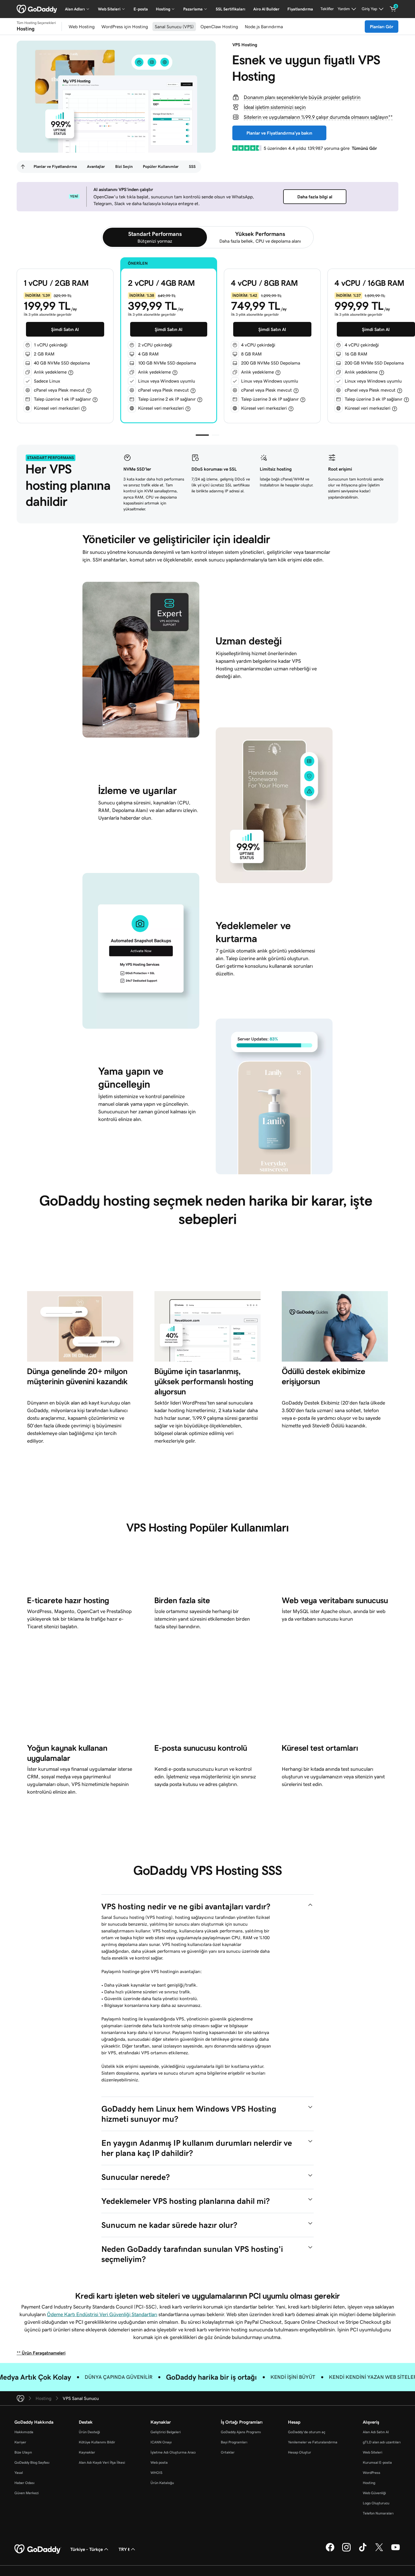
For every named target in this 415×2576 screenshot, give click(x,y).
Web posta (159, 2462)
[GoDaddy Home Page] (38, 2549)
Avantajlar (96, 166)
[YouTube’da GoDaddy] (396, 2551)
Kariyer (20, 2442)
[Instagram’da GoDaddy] (346, 2551)
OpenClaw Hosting (219, 27)
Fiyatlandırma (300, 9)
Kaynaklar (87, 2452)
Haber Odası (24, 2483)
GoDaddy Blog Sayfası (32, 2462)
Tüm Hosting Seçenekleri (36, 23)
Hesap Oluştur (300, 2452)
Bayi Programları (234, 2442)
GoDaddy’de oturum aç (307, 2432)
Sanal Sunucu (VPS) (174, 27)
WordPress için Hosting (125, 27)
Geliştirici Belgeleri (166, 2432)
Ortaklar (228, 2452)
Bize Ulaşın (23, 2452)
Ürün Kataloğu (162, 2483)
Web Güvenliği (374, 2493)
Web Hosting (82, 27)
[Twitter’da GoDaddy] (379, 2551)
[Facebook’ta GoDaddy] (330, 2551)
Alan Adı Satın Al (376, 2432)
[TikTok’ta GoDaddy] (363, 2551)
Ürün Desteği (89, 2432)
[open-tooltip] (71, 372)
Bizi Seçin (124, 166)
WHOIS (156, 2473)
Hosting (369, 2483)
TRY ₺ (124, 2549)
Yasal (19, 2473)
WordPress (372, 2473)
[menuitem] (23, 167)
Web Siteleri (373, 2452)
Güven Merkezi (27, 2493)
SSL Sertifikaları (231, 9)
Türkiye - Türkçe (87, 2549)
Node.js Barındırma (264, 27)
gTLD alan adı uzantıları (382, 2442)
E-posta (141, 9)
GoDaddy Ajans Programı (241, 2432)
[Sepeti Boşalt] (393, 9)
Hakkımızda (24, 2432)
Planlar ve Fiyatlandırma (55, 166)
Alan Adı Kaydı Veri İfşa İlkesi (102, 2462)
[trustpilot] (247, 148)
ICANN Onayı (161, 2442)
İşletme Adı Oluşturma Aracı (173, 2452)
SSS (192, 166)
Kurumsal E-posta (377, 2462)
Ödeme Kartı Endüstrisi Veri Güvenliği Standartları (102, 2314)
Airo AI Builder (266, 9)
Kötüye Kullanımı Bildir (97, 2442)
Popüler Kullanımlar (161, 166)
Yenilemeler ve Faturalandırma (313, 2442)
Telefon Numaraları (378, 2513)
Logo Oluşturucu (376, 2503)
